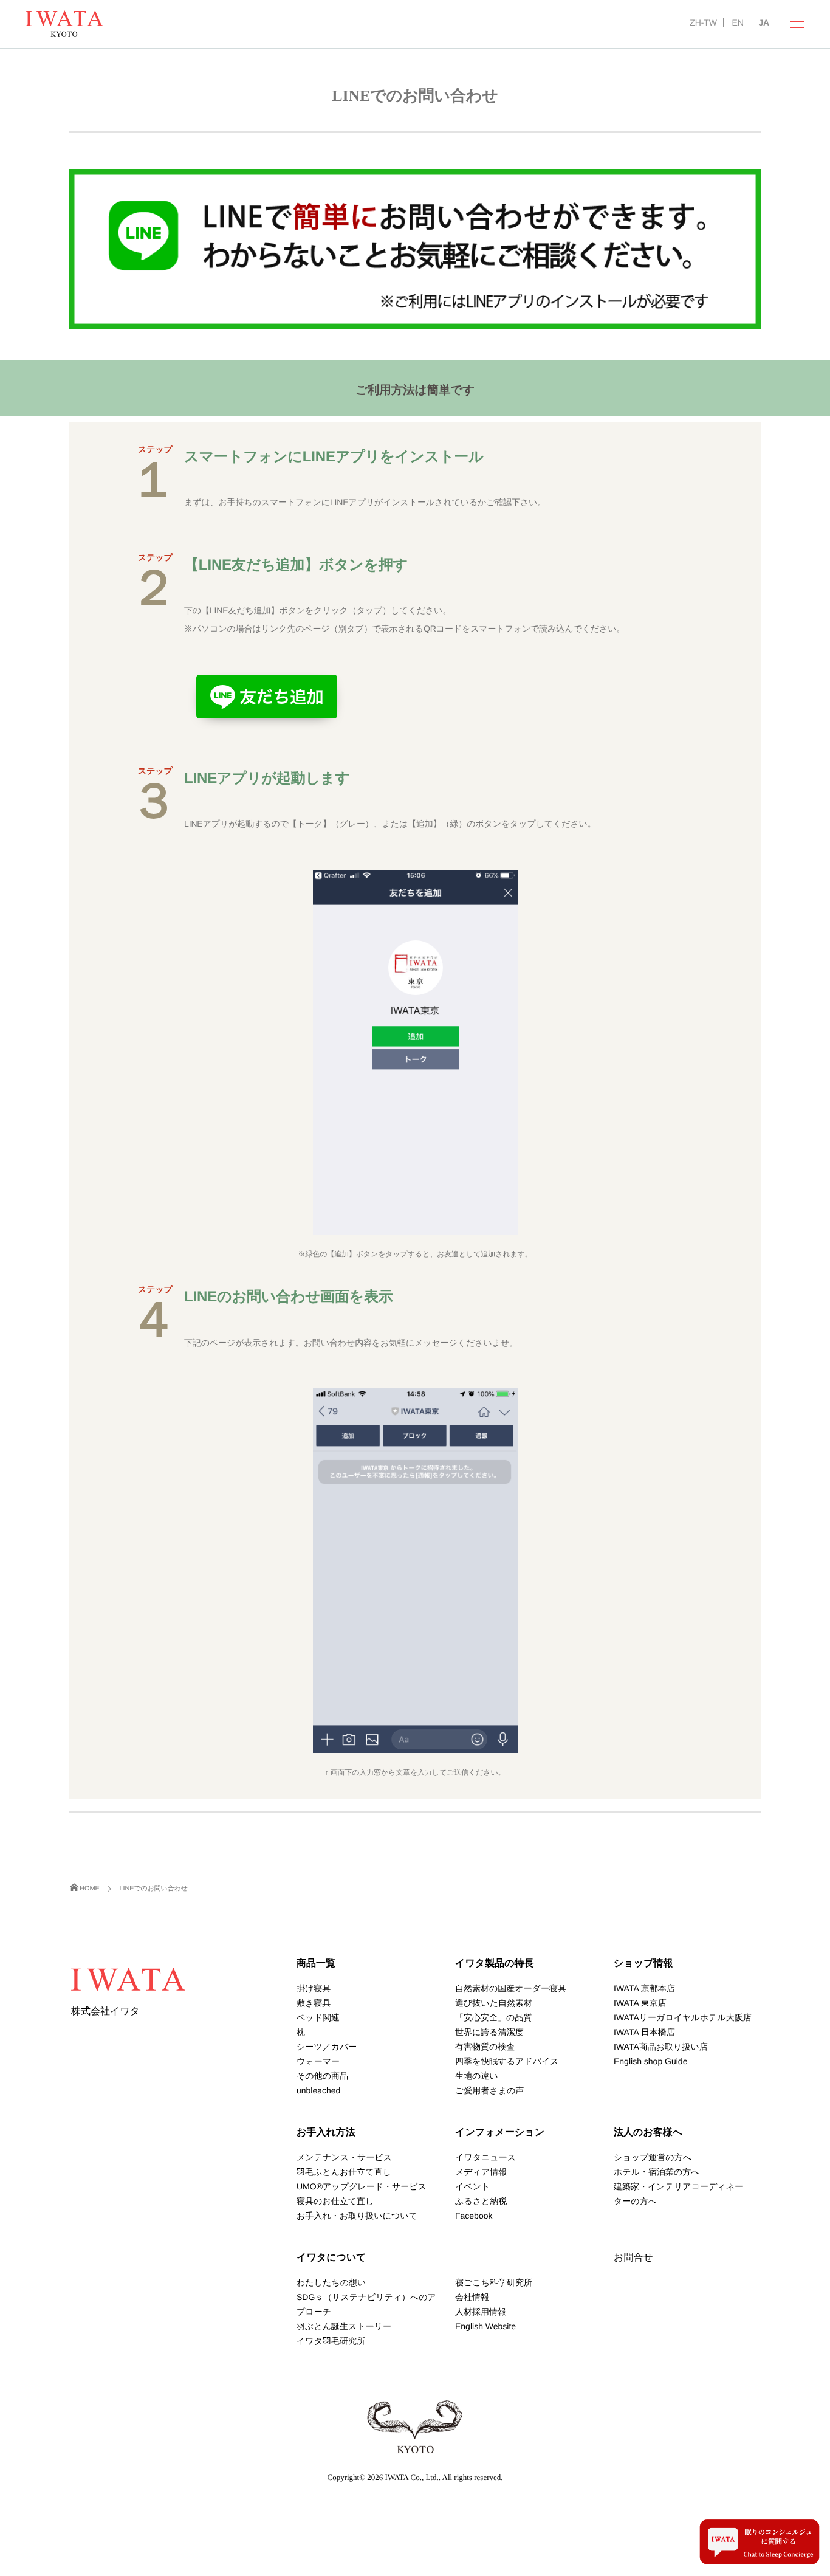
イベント (472, 2186)
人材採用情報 (481, 2312)
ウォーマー (318, 2061)
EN (737, 22)
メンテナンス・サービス (344, 2157)
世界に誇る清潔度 (489, 2032)
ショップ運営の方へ (653, 2157)
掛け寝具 (314, 1988)
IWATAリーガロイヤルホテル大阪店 (683, 2017)
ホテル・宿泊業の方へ (657, 2172)
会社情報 (472, 2297)
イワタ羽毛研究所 (331, 2341)
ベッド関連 (318, 2017)
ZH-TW (703, 22)
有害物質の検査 (485, 2047)
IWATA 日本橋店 (644, 2032)
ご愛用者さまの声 (489, 2090)
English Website (485, 2326)
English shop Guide (650, 2061)
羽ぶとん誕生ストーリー (344, 2326)
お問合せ (633, 2258)
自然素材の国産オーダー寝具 (511, 1988)
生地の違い (477, 2076)
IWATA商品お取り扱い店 (661, 2047)
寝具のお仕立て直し (335, 2201)
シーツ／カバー (327, 2047)
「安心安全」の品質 (493, 2017)
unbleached (318, 2090)
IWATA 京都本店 (644, 1988)
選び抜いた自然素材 (494, 2003)
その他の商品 (322, 2076)
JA (764, 22)
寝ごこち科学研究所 (494, 2282)
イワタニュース (485, 2157)
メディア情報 (481, 2172)
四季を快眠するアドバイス (507, 2061)
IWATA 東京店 (640, 2003)
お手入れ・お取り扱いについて (357, 2216)
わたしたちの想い (331, 2282)
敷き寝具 (314, 2003)
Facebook (474, 2216)
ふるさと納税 (481, 2201)
